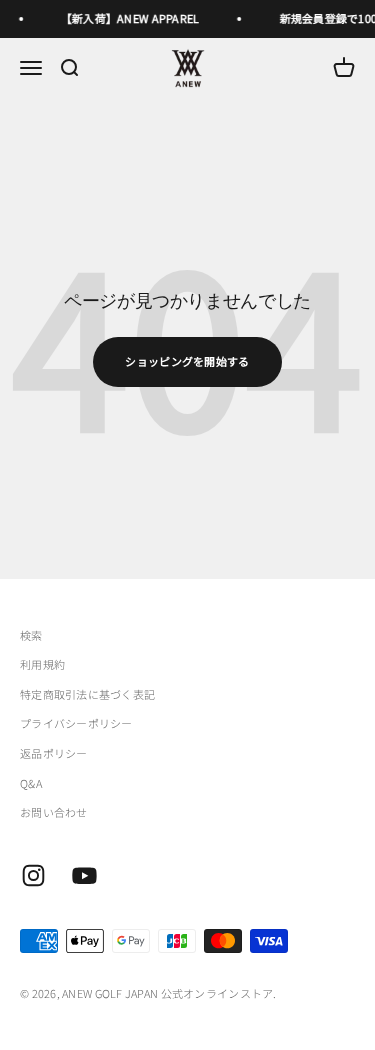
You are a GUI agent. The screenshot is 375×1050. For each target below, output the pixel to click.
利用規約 (42, 664)
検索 (31, 635)
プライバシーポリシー (76, 723)
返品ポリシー (54, 753)
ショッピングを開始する (187, 361)
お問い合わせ (54, 812)
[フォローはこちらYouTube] (84, 875)
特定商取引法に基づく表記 (87, 694)
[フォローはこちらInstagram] (33, 875)
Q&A (31, 783)
